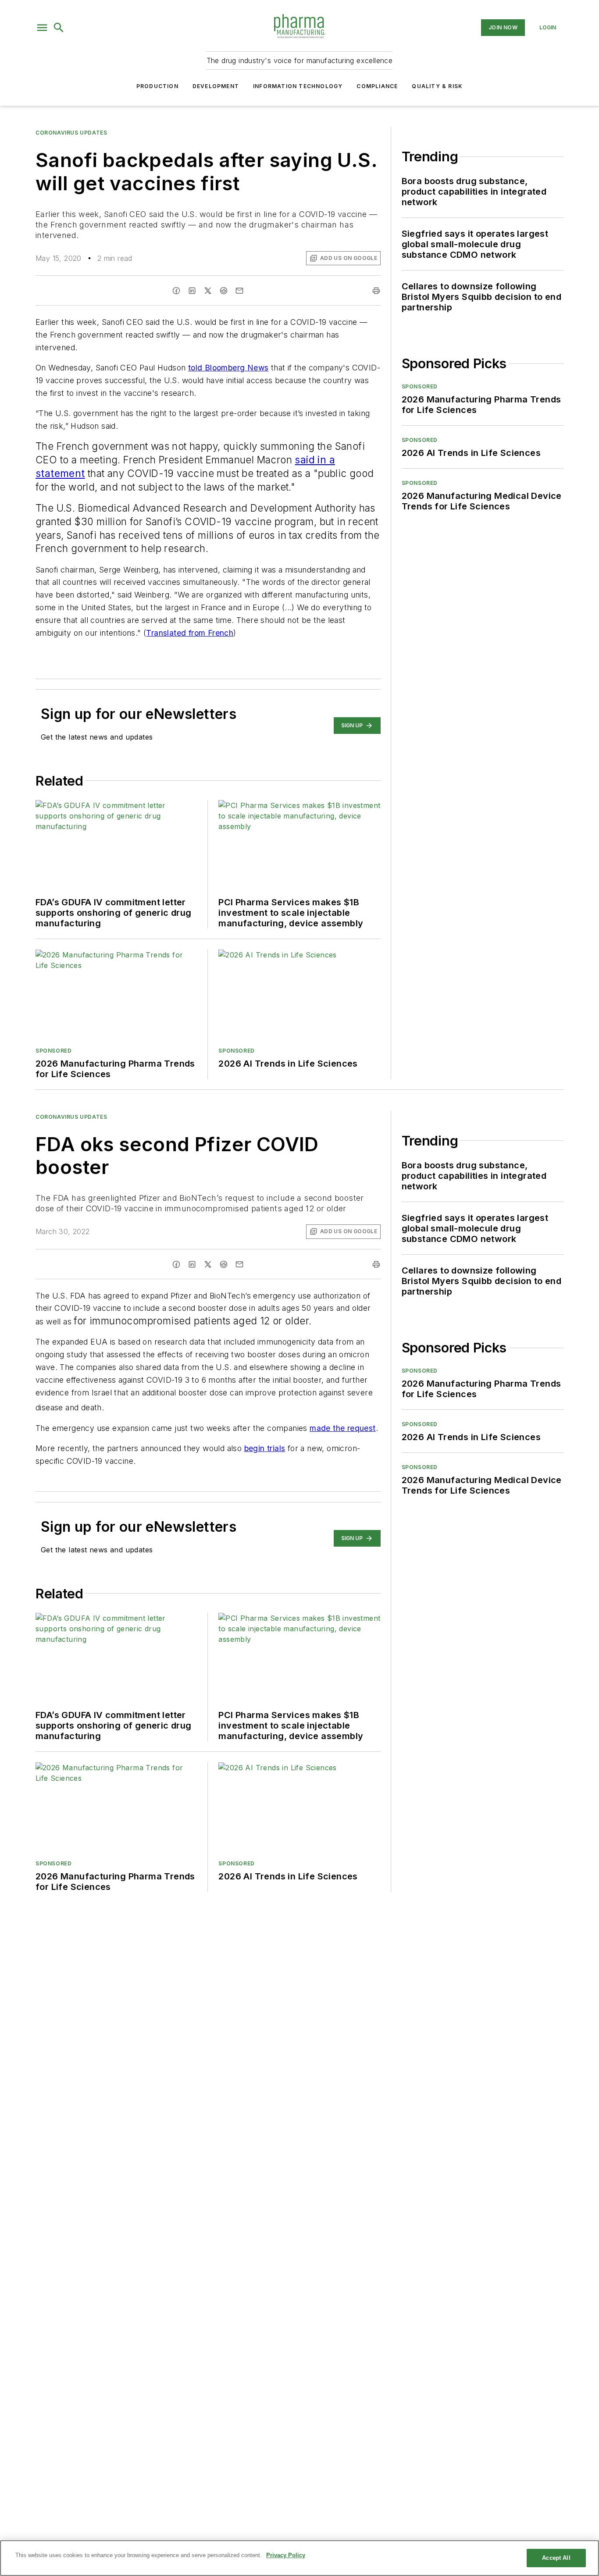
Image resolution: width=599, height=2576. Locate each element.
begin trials (265, 1448)
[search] (59, 28)
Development (216, 86)
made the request (342, 1428)
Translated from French (190, 633)
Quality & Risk (437, 86)
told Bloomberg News (228, 368)
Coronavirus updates (71, 133)
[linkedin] (192, 291)
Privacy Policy (286, 2555)
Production (157, 86)
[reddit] (224, 291)
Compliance (377, 86)
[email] (239, 291)
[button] (42, 28)
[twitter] (208, 291)
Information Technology (298, 86)
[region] (299, 2558)
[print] (376, 291)
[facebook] (176, 291)
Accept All (556, 2558)
